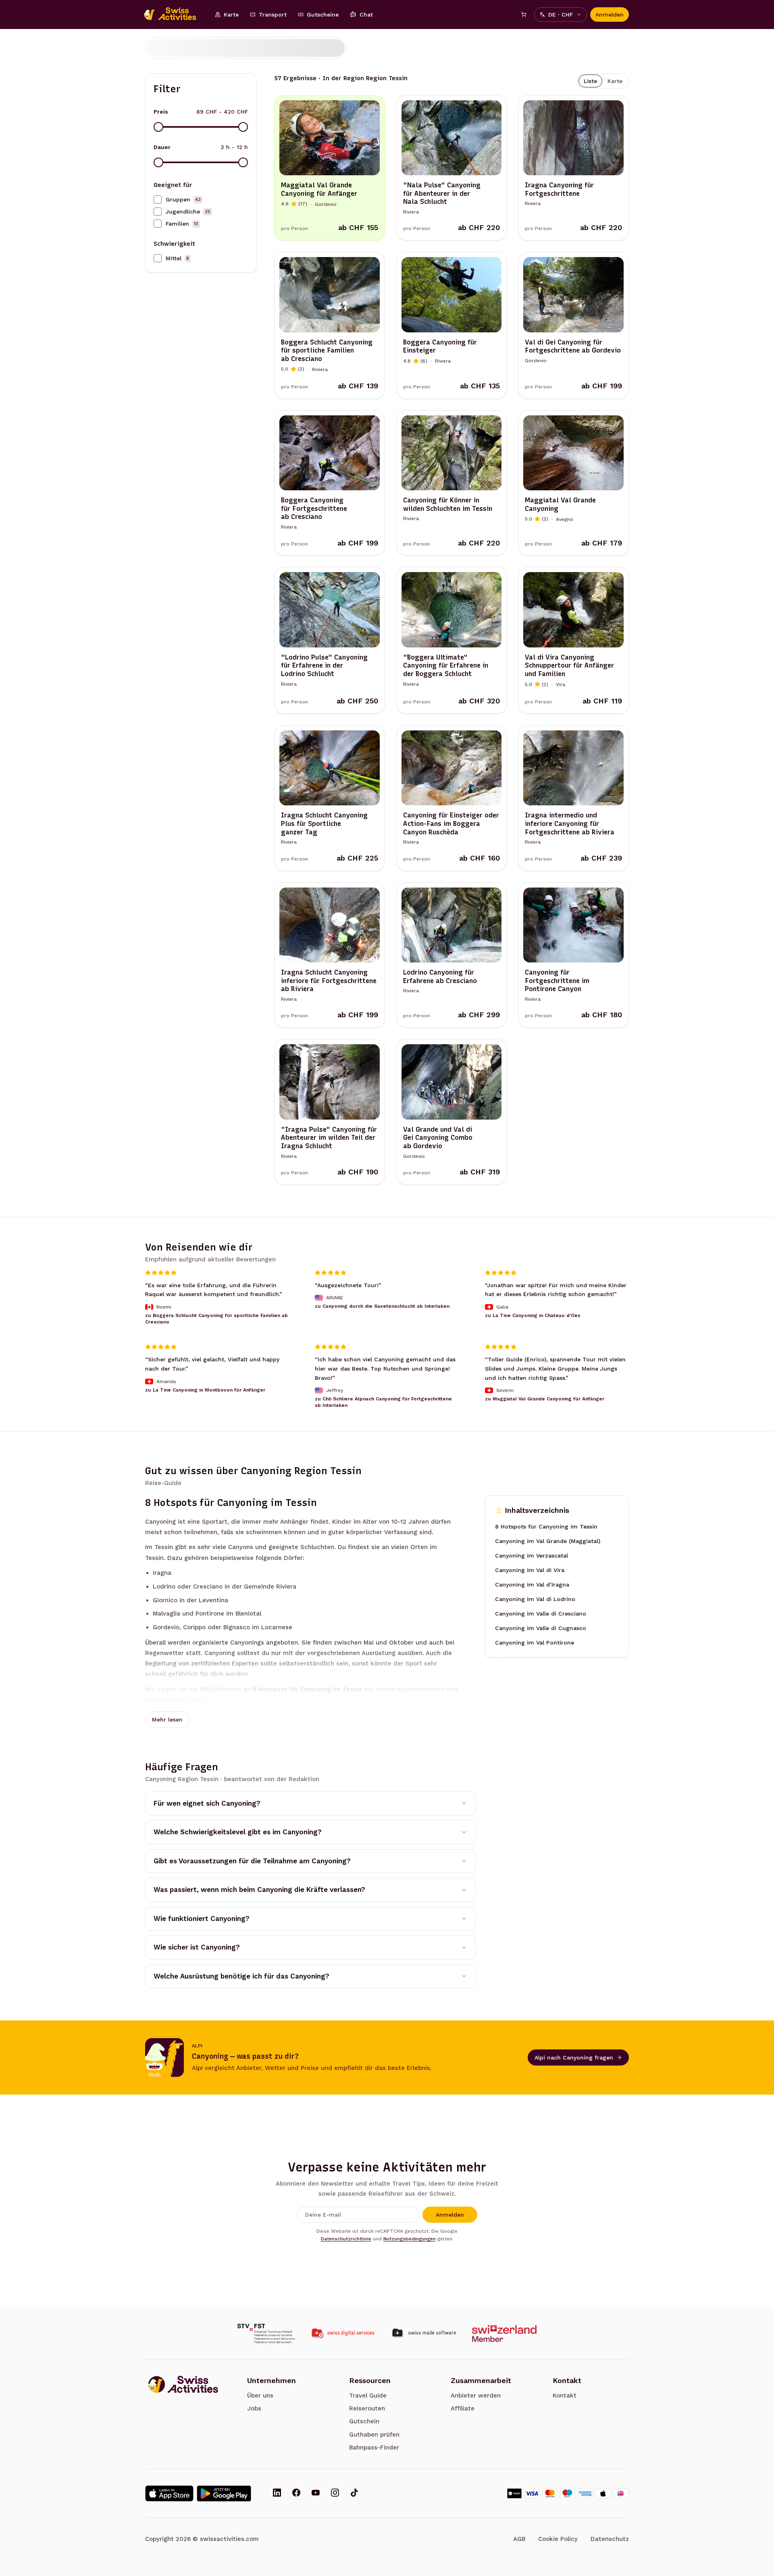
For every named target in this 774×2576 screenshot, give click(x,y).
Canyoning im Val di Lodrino (535, 1599)
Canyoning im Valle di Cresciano (541, 1614)
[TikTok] (354, 2493)
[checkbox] (158, 199)
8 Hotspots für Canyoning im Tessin (546, 1527)
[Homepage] (174, 15)
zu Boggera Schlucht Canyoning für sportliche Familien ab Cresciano (216, 1319)
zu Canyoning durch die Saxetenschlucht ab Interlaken (382, 1306)
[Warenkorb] (524, 15)
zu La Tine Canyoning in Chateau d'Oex (533, 1315)
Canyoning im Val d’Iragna (532, 1585)
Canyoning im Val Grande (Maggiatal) (548, 1541)
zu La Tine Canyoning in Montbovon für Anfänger (205, 1390)
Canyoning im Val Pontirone (535, 1643)
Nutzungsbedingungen (410, 2239)
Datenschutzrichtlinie (346, 2239)
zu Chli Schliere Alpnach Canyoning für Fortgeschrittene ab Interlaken (383, 1402)
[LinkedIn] (277, 2493)
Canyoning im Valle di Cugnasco (541, 1628)
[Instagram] (335, 2493)
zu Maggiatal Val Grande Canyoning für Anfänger (545, 1399)
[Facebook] (296, 2493)
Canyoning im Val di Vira (530, 1570)
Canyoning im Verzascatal (532, 1556)
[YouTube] (316, 2493)
